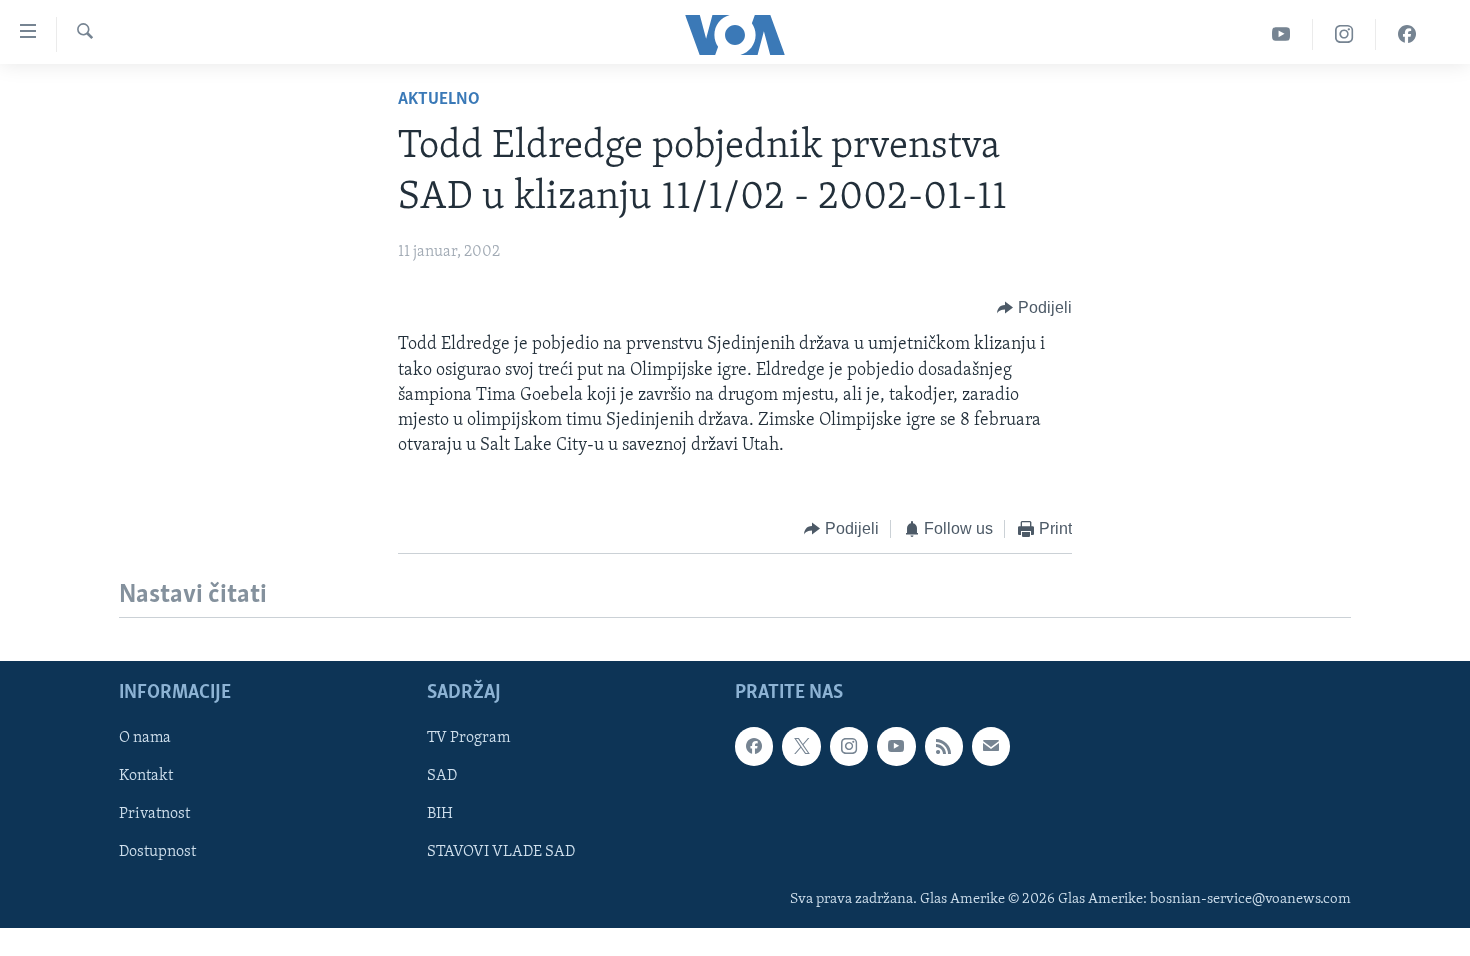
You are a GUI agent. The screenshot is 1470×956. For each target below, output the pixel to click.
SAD (442, 776)
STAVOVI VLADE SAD (501, 852)
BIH (440, 814)
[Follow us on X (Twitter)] (801, 746)
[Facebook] (1407, 34)
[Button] (1034, 308)
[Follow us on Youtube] (896, 746)
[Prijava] (991, 746)
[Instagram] (1344, 34)
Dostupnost (157, 852)
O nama (145, 738)
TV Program (468, 738)
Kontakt (146, 776)
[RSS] (944, 746)
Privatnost (154, 814)
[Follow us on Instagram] (849, 746)
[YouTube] (1281, 34)
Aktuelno (439, 100)
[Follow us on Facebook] (754, 746)
